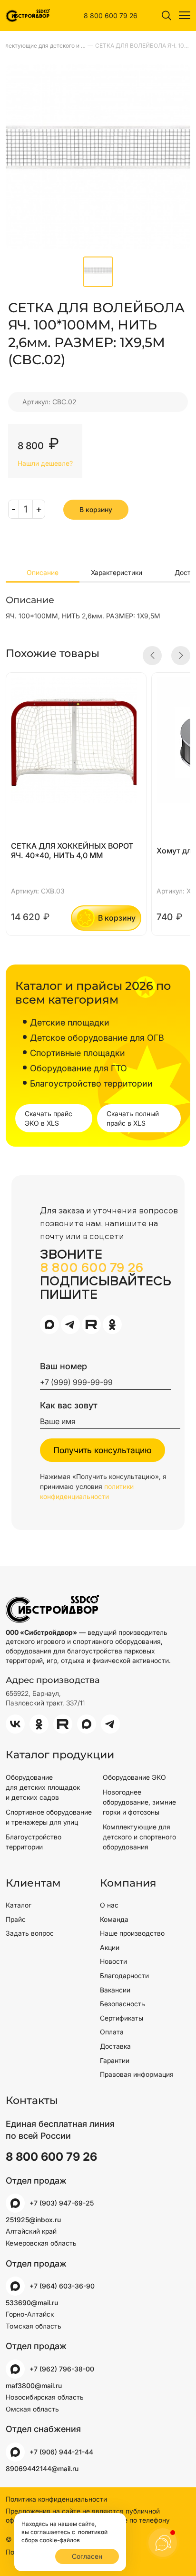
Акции (110, 1947)
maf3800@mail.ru (34, 2386)
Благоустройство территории (34, 1842)
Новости (113, 1961)
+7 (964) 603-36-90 (62, 2286)
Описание (43, 572)
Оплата (112, 2032)
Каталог (19, 1905)
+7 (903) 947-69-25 (62, 2203)
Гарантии (115, 2060)
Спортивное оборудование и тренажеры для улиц (49, 1817)
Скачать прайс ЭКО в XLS (49, 1118)
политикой (92, 2532)
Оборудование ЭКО (134, 1777)
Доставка (115, 2046)
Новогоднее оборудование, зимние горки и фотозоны (139, 1802)
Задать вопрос (30, 1933)
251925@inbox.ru (33, 2220)
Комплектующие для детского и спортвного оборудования (139, 1837)
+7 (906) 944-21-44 (61, 2452)
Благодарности (124, 1976)
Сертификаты (122, 2018)
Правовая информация (137, 2074)
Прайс (16, 1919)
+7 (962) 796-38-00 (62, 2369)
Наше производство (132, 1933)
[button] (152, 656)
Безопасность (122, 2004)
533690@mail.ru (32, 2303)
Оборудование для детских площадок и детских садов (43, 1787)
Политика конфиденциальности (56, 2499)
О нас (109, 1905)
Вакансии (115, 1990)
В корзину (96, 509)
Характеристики (117, 572)
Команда (114, 1919)
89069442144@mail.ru (42, 2468)
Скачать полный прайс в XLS (133, 1118)
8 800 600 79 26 (111, 15)
